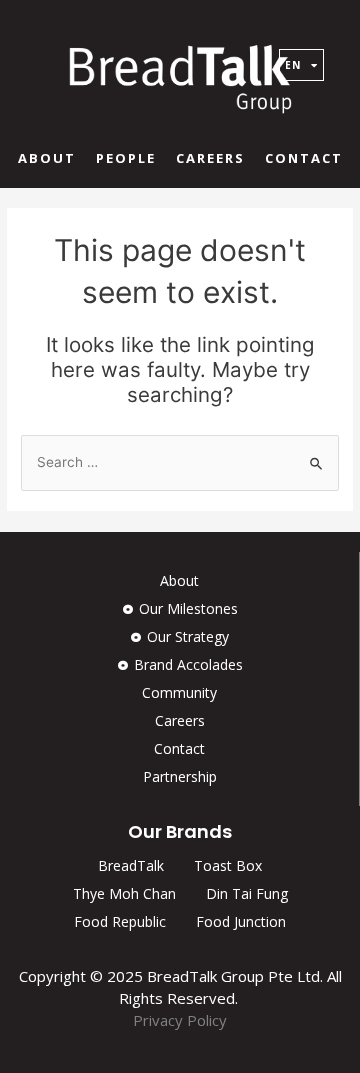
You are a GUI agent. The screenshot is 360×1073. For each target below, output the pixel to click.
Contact (304, 158)
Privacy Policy (180, 1020)
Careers (210, 158)
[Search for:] (180, 462)
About (47, 158)
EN (293, 65)
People (126, 158)
